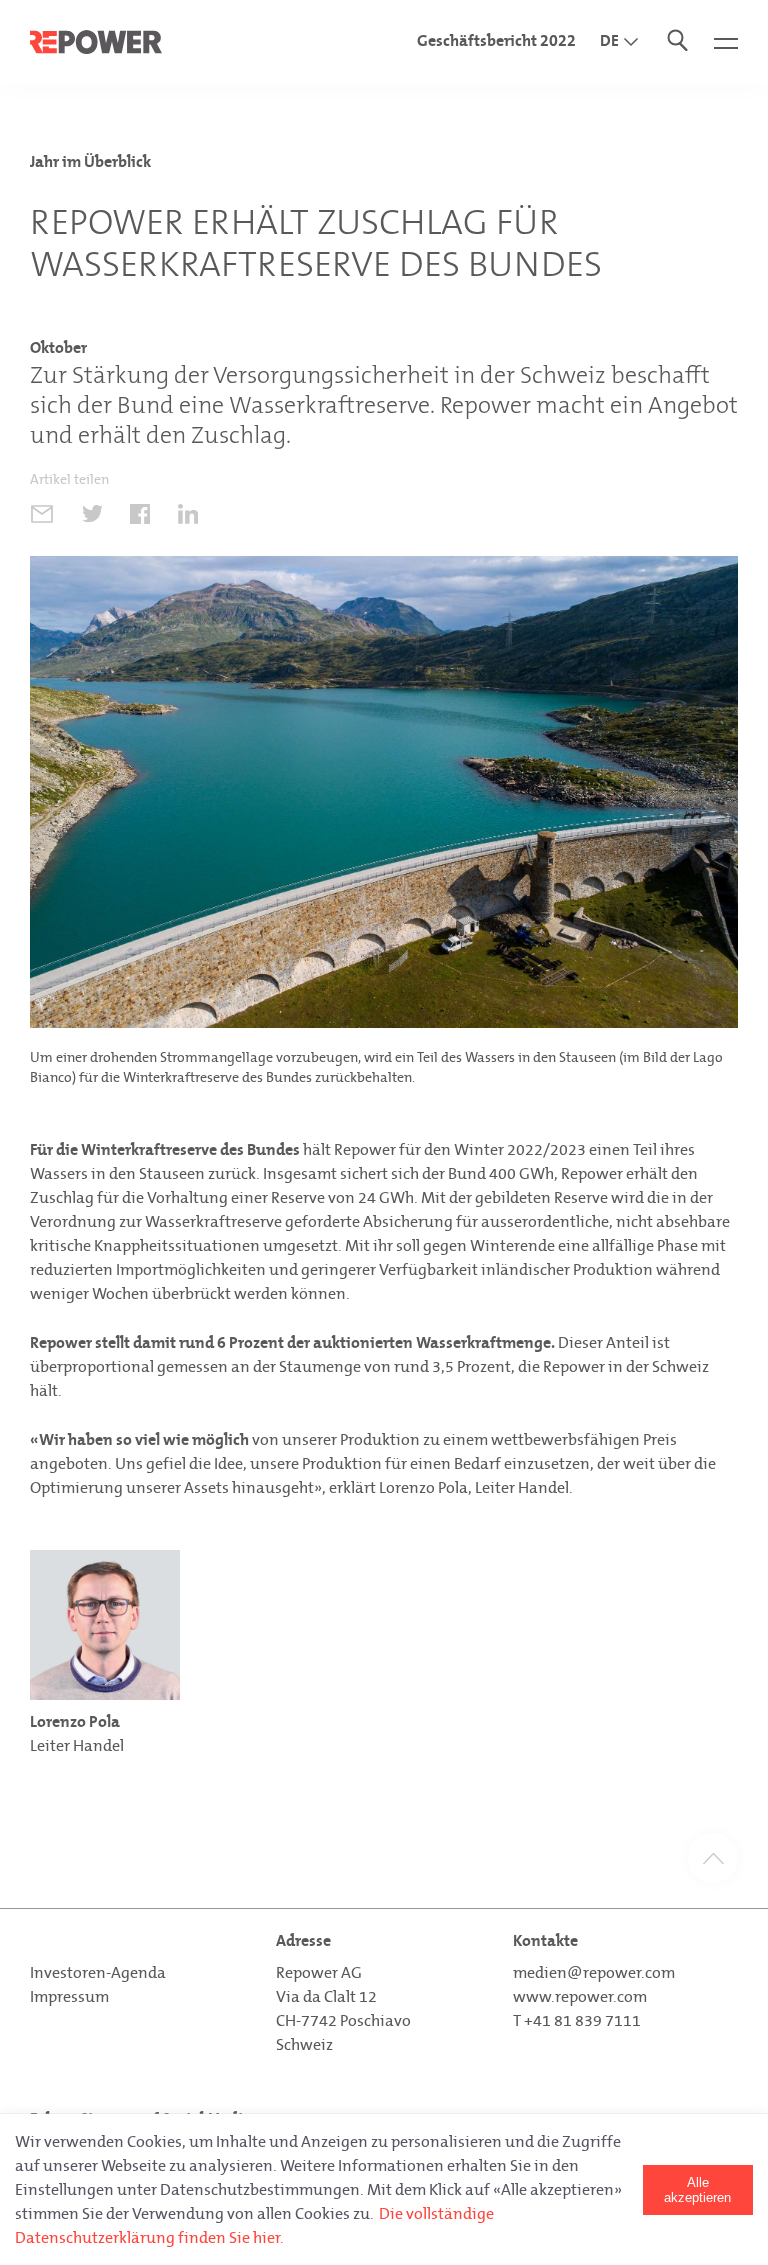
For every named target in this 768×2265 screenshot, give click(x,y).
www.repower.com (580, 1996)
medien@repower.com (594, 1972)
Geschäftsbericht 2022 (496, 40)
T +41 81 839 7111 (577, 2020)
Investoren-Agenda (98, 1972)
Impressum (69, 1996)
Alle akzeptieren (697, 2190)
